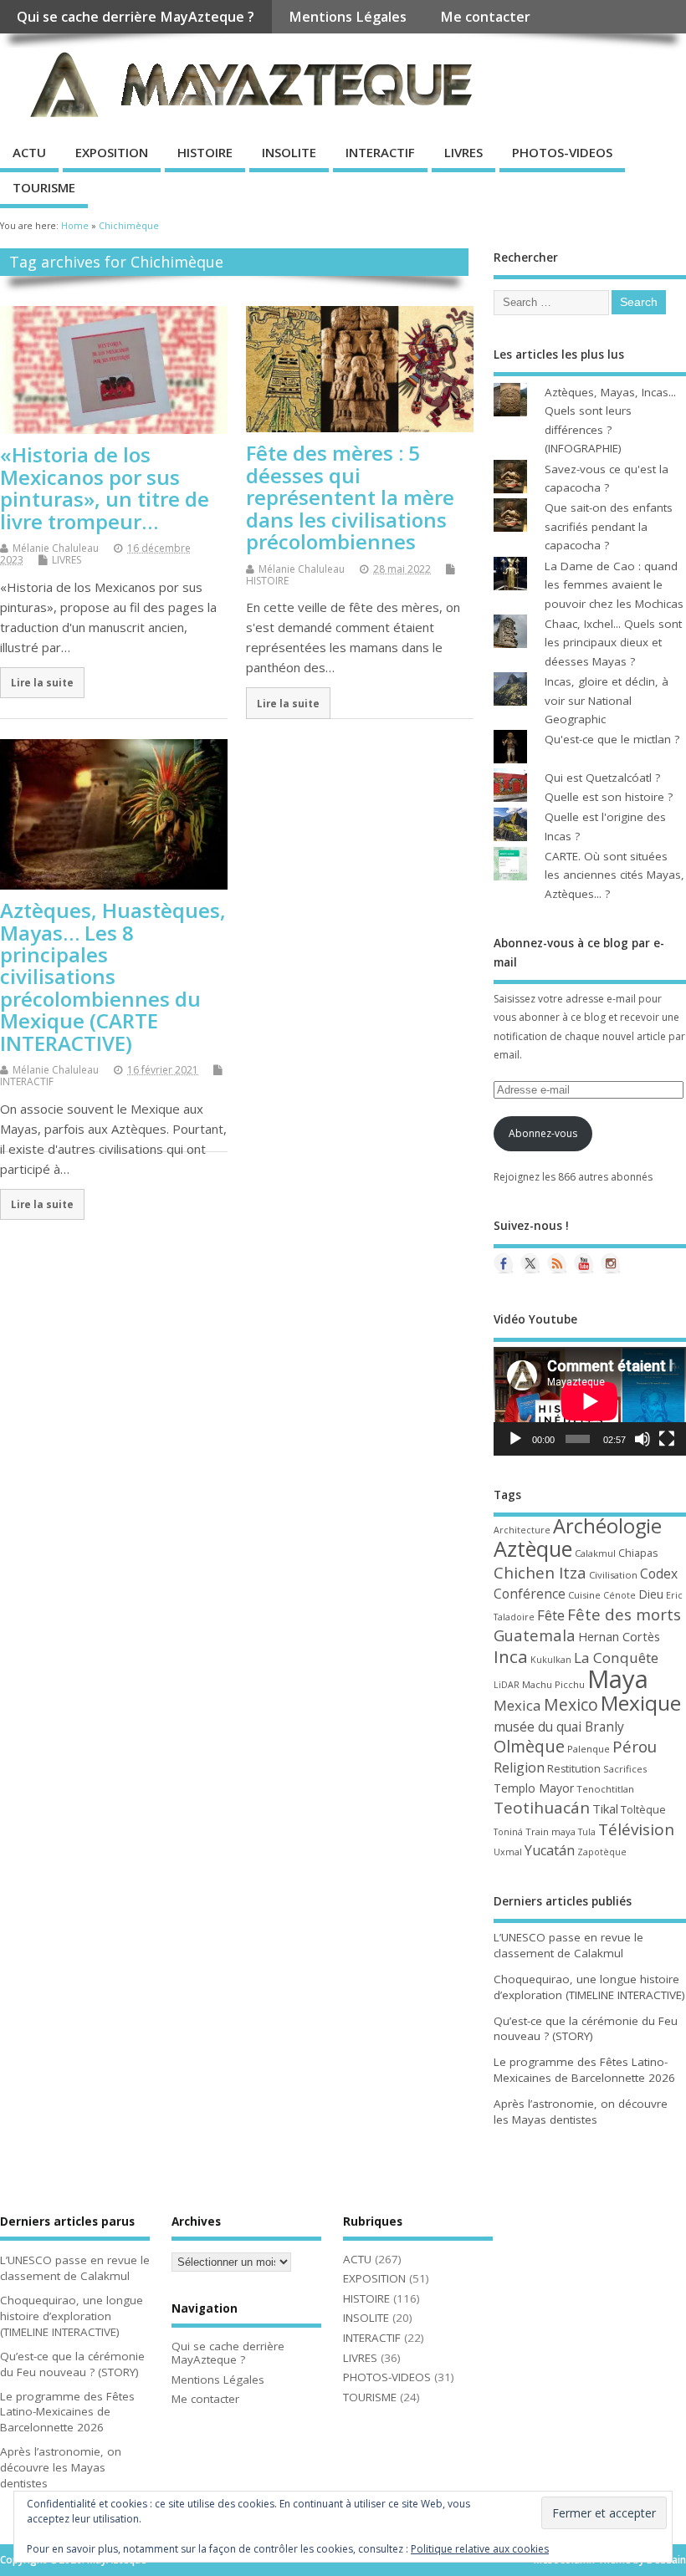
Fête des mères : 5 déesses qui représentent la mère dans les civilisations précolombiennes (350, 497)
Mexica (517, 1705)
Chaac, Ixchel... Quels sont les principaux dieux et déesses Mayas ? (613, 643)
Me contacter (485, 17)
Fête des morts (624, 1614)
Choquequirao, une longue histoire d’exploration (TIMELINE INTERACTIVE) (589, 1987)
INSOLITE (289, 152)
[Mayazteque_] (611, 1263)
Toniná (508, 1832)
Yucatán (550, 1850)
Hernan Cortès (619, 1636)
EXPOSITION (112, 152)
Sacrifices (625, 1769)
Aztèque (533, 1548)
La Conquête (616, 1658)
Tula (587, 1832)
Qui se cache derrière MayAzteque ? (136, 17)
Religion (519, 1767)
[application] (590, 1401)
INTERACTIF (380, 152)
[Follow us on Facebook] (504, 1263)
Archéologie (607, 1526)
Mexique (641, 1703)
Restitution (574, 1769)
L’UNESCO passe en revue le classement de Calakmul (568, 1945)
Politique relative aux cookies (480, 2549)
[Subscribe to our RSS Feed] (557, 1263)
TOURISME (44, 187)
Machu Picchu (553, 1684)
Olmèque (529, 1746)
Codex (659, 1574)
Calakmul (595, 1553)
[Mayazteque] (530, 1263)
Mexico (571, 1704)
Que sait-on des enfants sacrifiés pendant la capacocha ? (609, 526)
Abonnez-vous (543, 1133)
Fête (551, 1615)
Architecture (522, 1530)
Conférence (530, 1594)
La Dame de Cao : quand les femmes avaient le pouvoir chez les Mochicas (614, 585)
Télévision (636, 1829)
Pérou (635, 1747)
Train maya (550, 1831)
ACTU (29, 152)
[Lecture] (515, 1439)
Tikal (605, 1808)
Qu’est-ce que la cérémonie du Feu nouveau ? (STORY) (586, 2029)
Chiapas (638, 1553)
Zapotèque (602, 1852)
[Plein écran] (667, 1439)
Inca (511, 1656)
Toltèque (643, 1809)
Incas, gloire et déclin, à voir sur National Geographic (607, 700)
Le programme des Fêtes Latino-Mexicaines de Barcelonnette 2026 (584, 2070)
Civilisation (613, 1575)
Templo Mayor (534, 1788)
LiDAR (507, 1685)
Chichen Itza (540, 1572)
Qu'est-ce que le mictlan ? (612, 739)
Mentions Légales (348, 17)
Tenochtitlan (605, 1789)
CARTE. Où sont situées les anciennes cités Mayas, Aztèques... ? (614, 875)
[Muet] (642, 1439)
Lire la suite (42, 682)
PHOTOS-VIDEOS (562, 152)
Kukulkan (551, 1660)
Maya (618, 1679)
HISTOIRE (205, 152)
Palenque (589, 1749)
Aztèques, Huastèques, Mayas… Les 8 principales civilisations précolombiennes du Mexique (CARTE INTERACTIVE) (113, 976)
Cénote (619, 1595)
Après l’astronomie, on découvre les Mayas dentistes (581, 2112)
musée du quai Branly (559, 1727)
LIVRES (463, 152)
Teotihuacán (542, 1808)
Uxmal (508, 1852)
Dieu (651, 1594)
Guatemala (535, 1635)
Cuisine (584, 1595)
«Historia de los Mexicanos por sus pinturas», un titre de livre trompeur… (105, 487)
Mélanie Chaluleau (56, 548)
